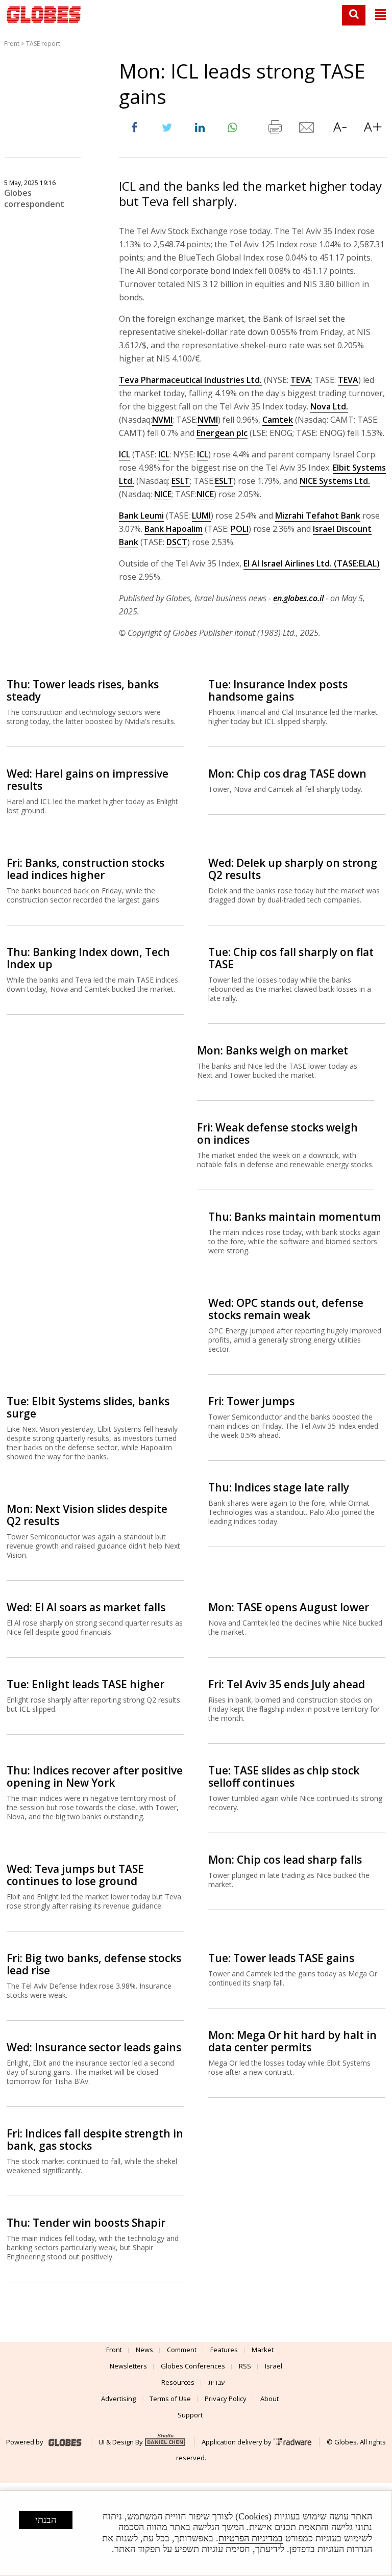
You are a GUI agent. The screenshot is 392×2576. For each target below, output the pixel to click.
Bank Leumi (141, 516)
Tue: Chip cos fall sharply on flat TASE (291, 958)
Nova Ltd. (329, 406)
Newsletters (128, 2366)
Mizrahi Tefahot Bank (318, 516)
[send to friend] (307, 130)
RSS (245, 2366)
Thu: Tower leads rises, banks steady (83, 690)
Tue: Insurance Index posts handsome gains (278, 690)
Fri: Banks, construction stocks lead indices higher (85, 869)
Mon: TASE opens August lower (289, 1607)
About (269, 2399)
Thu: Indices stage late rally (279, 1487)
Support (190, 2415)
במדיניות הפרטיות (251, 2538)
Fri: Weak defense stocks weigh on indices (277, 1134)
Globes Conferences (193, 2366)
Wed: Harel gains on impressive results (88, 780)
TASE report (43, 44)
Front (12, 44)
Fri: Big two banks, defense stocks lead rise (94, 1964)
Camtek (278, 420)
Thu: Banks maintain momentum (295, 1217)
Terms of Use (170, 2399)
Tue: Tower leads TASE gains (281, 1958)
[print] (275, 130)
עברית (217, 2382)
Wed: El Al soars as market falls (86, 1607)
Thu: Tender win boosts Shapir (86, 2223)
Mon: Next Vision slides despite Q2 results (87, 1515)
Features (224, 2350)
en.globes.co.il (298, 598)
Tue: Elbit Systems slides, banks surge (88, 1407)
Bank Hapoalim (174, 529)
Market (263, 2350)
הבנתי (46, 2520)
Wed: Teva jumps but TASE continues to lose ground (75, 1875)
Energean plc (222, 433)
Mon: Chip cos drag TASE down (287, 774)
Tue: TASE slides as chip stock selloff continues (284, 1776)
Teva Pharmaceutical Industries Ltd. (190, 380)
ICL (125, 454)
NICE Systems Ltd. (335, 481)
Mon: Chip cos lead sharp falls (285, 1860)
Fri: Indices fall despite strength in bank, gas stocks (95, 2140)
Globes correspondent (34, 198)
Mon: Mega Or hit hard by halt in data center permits (292, 2041)
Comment (182, 2350)
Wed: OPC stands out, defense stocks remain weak (286, 1309)
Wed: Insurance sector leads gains (94, 2047)
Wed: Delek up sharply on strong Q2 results (293, 869)
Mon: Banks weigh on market (273, 1050)
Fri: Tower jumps (251, 1401)
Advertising (118, 2399)
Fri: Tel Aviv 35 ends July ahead (287, 1684)
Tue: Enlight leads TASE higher (85, 1684)
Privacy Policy (226, 2399)
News (144, 2350)
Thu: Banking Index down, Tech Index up (88, 958)
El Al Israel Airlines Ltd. (288, 563)
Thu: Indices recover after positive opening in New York (95, 1776)
